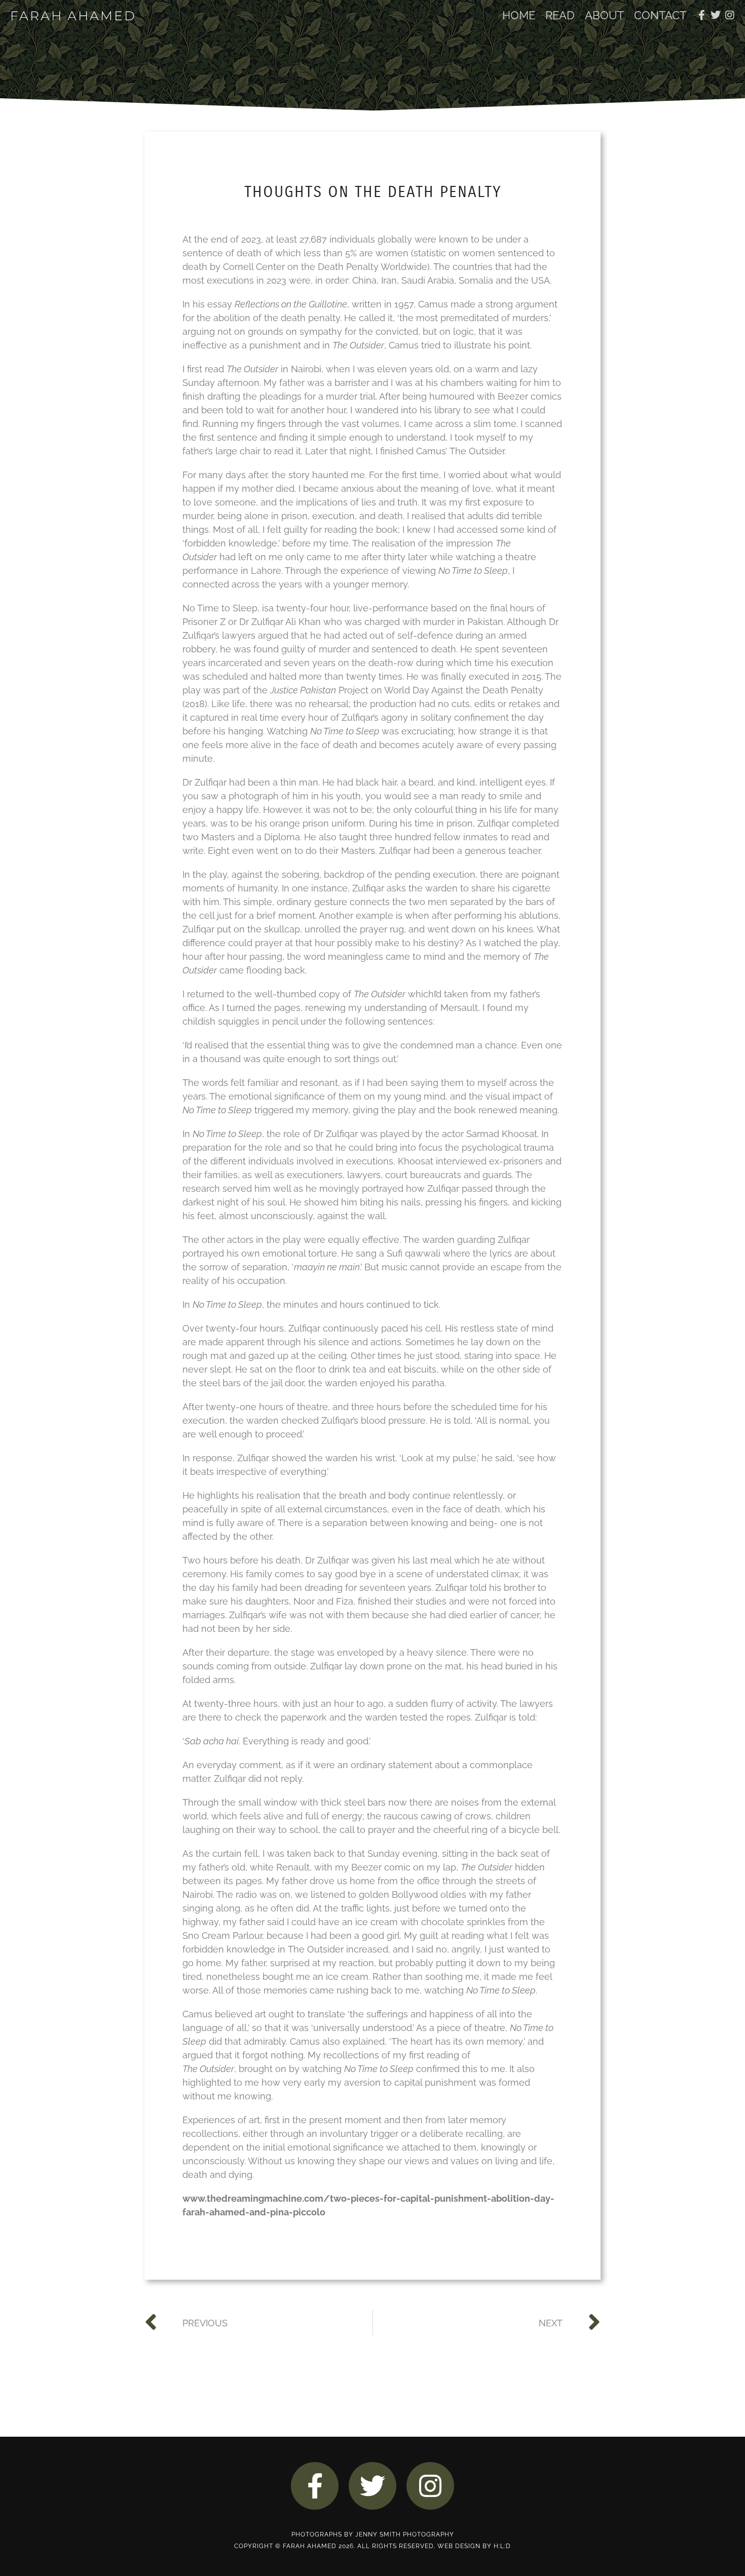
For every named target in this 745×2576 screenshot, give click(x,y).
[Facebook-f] (701, 15)
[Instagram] (730, 15)
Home (519, 15)
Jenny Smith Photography (405, 2534)
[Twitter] (716, 15)
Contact (660, 15)
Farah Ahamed (73, 16)
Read (560, 15)
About (604, 15)
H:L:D (502, 2546)
